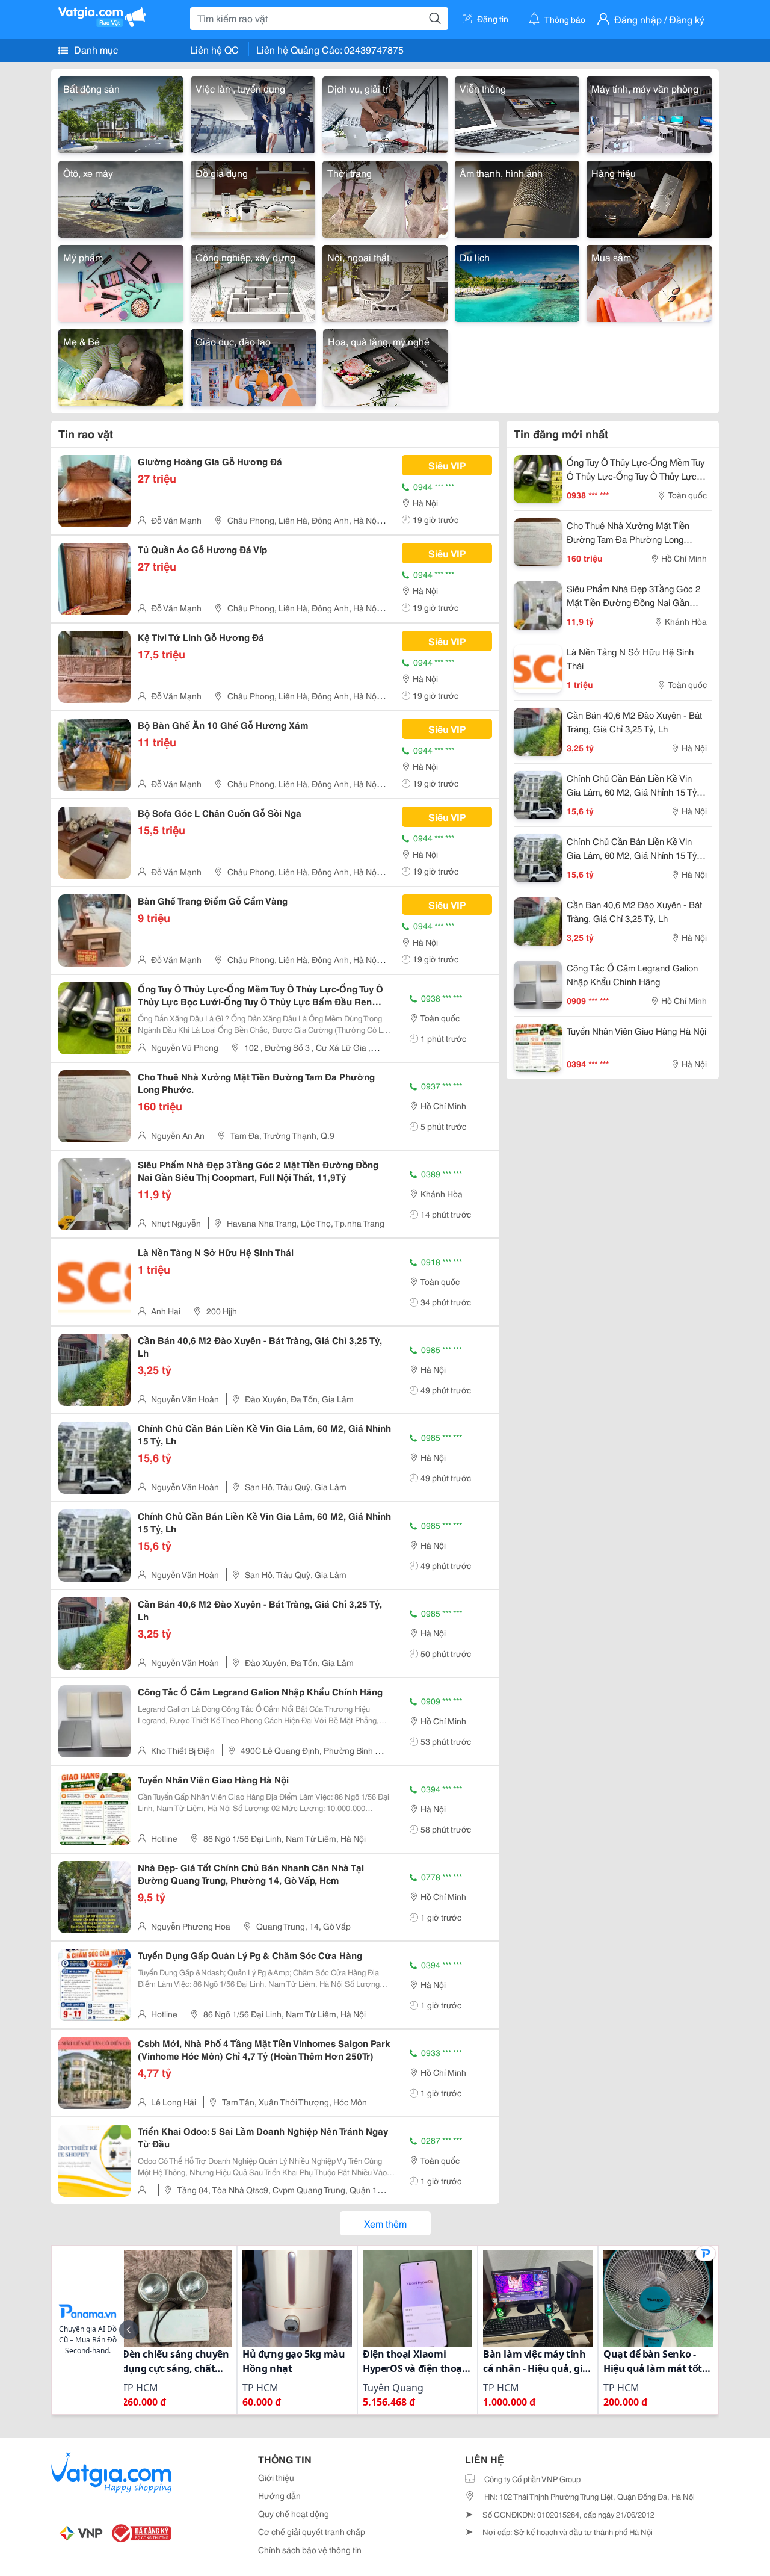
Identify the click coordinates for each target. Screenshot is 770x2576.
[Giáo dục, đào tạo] (253, 366)
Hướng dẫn (279, 2495)
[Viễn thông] (517, 113)
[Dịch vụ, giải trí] (385, 113)
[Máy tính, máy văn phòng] (649, 113)
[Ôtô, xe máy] (121, 197)
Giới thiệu (276, 2477)
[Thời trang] (385, 197)
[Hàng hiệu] (649, 197)
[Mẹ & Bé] (121, 366)
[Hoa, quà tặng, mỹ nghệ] (386, 366)
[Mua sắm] (649, 281)
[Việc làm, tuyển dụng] (253, 113)
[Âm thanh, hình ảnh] (517, 197)
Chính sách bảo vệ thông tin (310, 2550)
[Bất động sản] (121, 113)
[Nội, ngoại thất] (385, 281)
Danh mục (95, 49)
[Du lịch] (517, 281)
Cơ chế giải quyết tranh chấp (312, 2531)
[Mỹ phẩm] (121, 281)
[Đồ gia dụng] (253, 197)
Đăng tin (493, 19)
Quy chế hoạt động (294, 2513)
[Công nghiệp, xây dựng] (253, 281)
